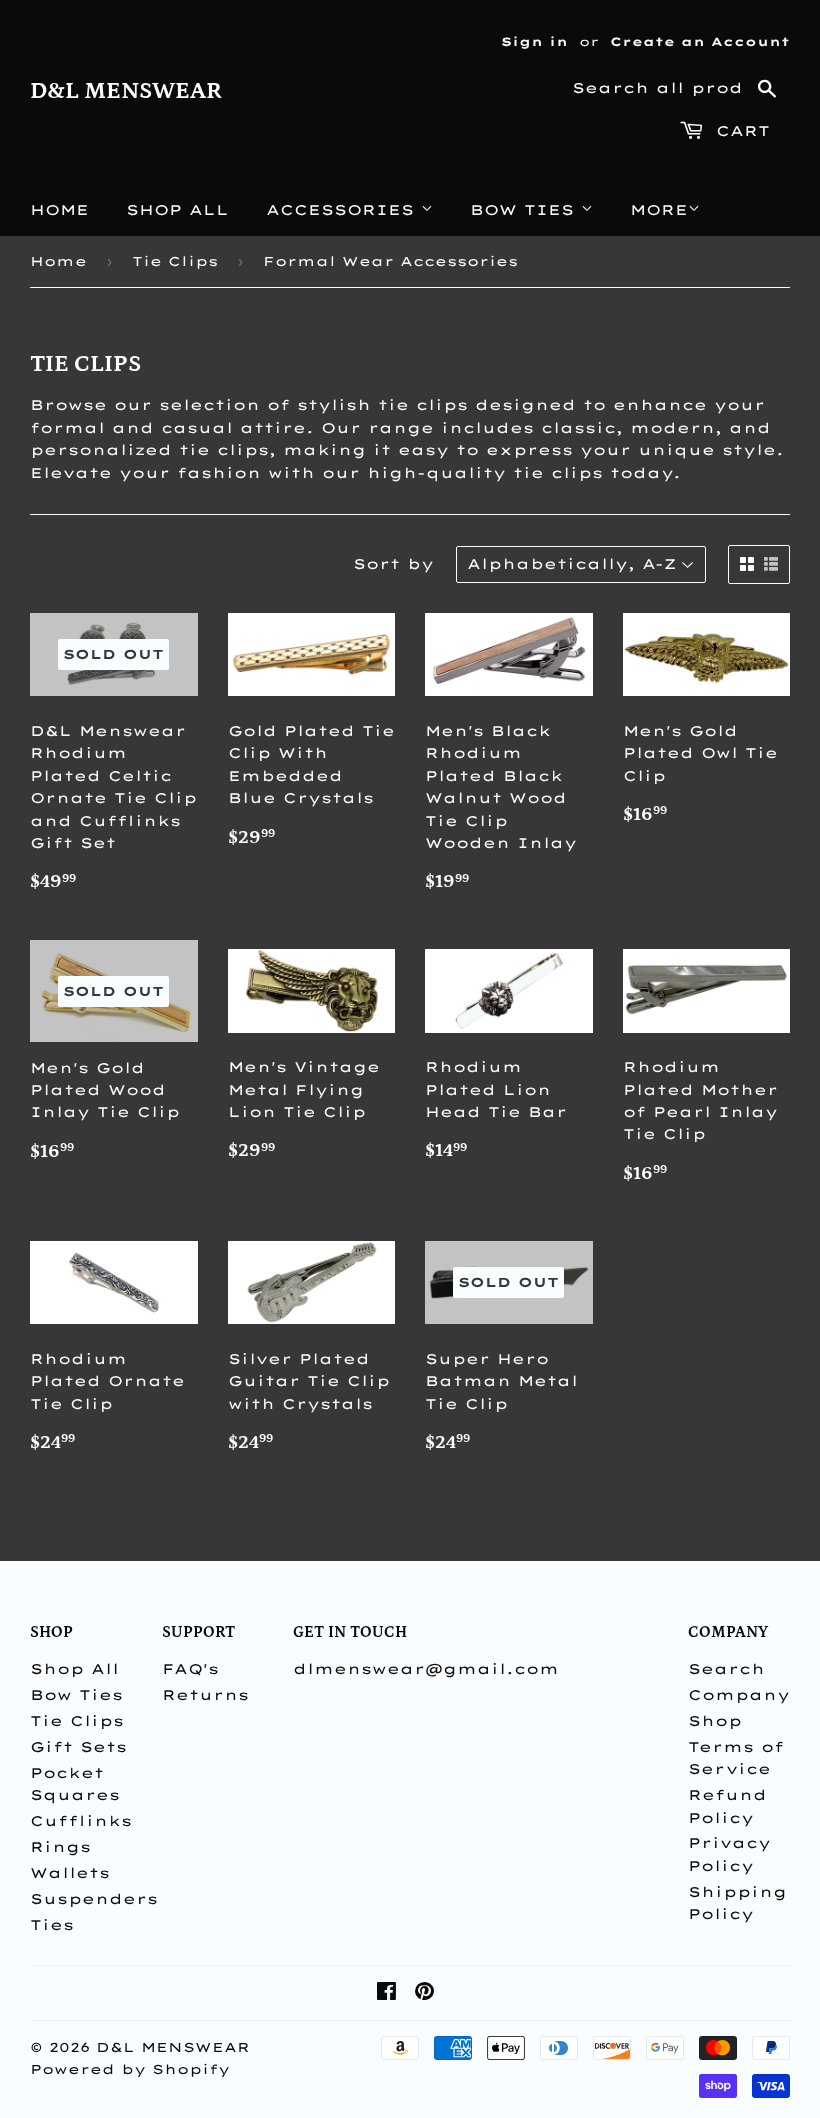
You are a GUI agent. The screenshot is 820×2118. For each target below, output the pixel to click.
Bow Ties (525, 210)
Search (726, 1669)
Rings (60, 1847)
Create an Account (700, 41)
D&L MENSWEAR (126, 91)
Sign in (534, 41)
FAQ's (190, 1669)
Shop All (177, 210)
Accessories (343, 210)
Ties (52, 1925)
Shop (715, 1721)
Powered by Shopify (130, 2069)
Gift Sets (78, 1747)
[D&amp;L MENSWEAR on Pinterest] (424, 1994)
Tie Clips (175, 261)
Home (59, 210)
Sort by (393, 564)
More (659, 210)
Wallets (70, 1873)
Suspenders (94, 1899)
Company (739, 1695)
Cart (739, 131)
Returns (205, 1695)
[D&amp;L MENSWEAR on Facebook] (386, 1994)
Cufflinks (81, 1821)
